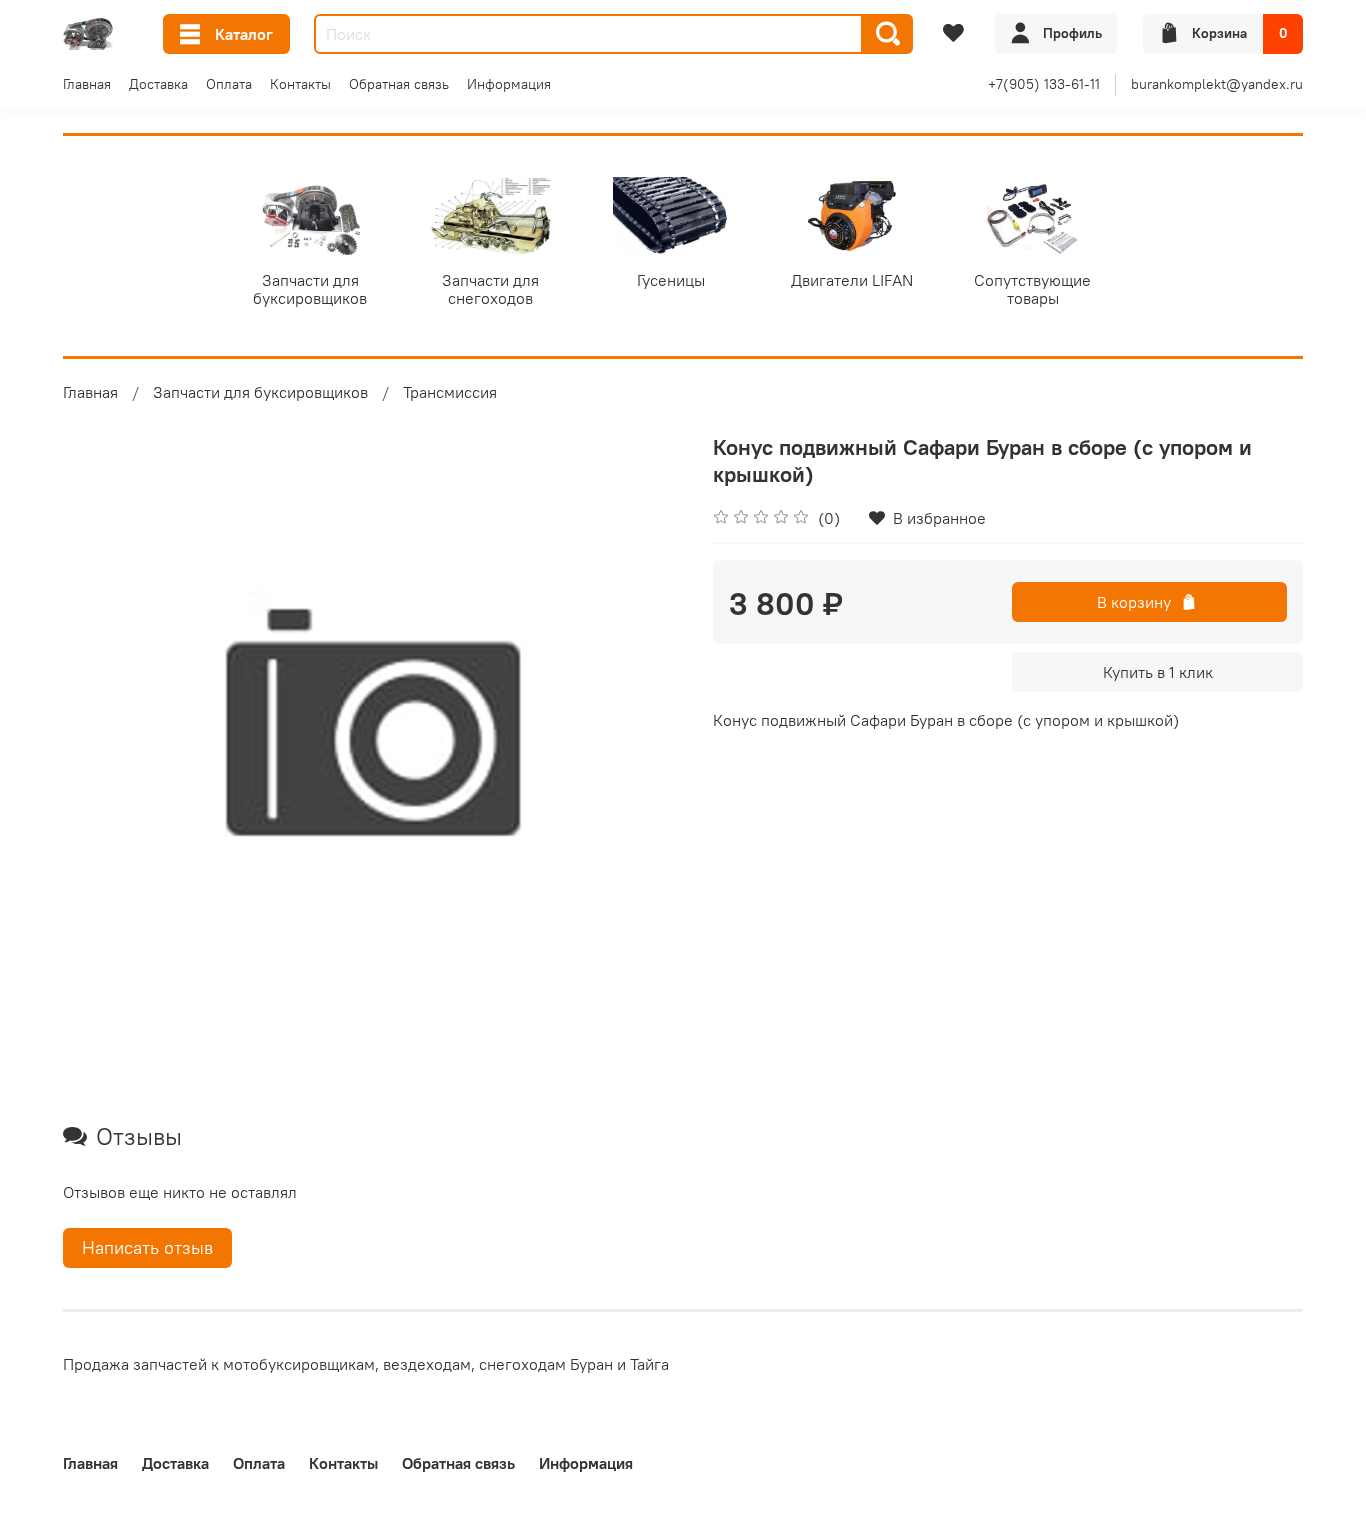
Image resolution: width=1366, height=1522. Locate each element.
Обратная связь (399, 84)
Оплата (229, 84)
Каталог (244, 34)
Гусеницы (671, 280)
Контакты (300, 84)
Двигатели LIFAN (852, 280)
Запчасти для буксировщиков (310, 289)
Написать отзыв (147, 1247)
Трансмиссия (450, 392)
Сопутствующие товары (1032, 289)
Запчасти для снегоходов (490, 289)
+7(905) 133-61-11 (1044, 84)
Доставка (158, 84)
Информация (509, 84)
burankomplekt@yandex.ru (1217, 84)
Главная (87, 84)
